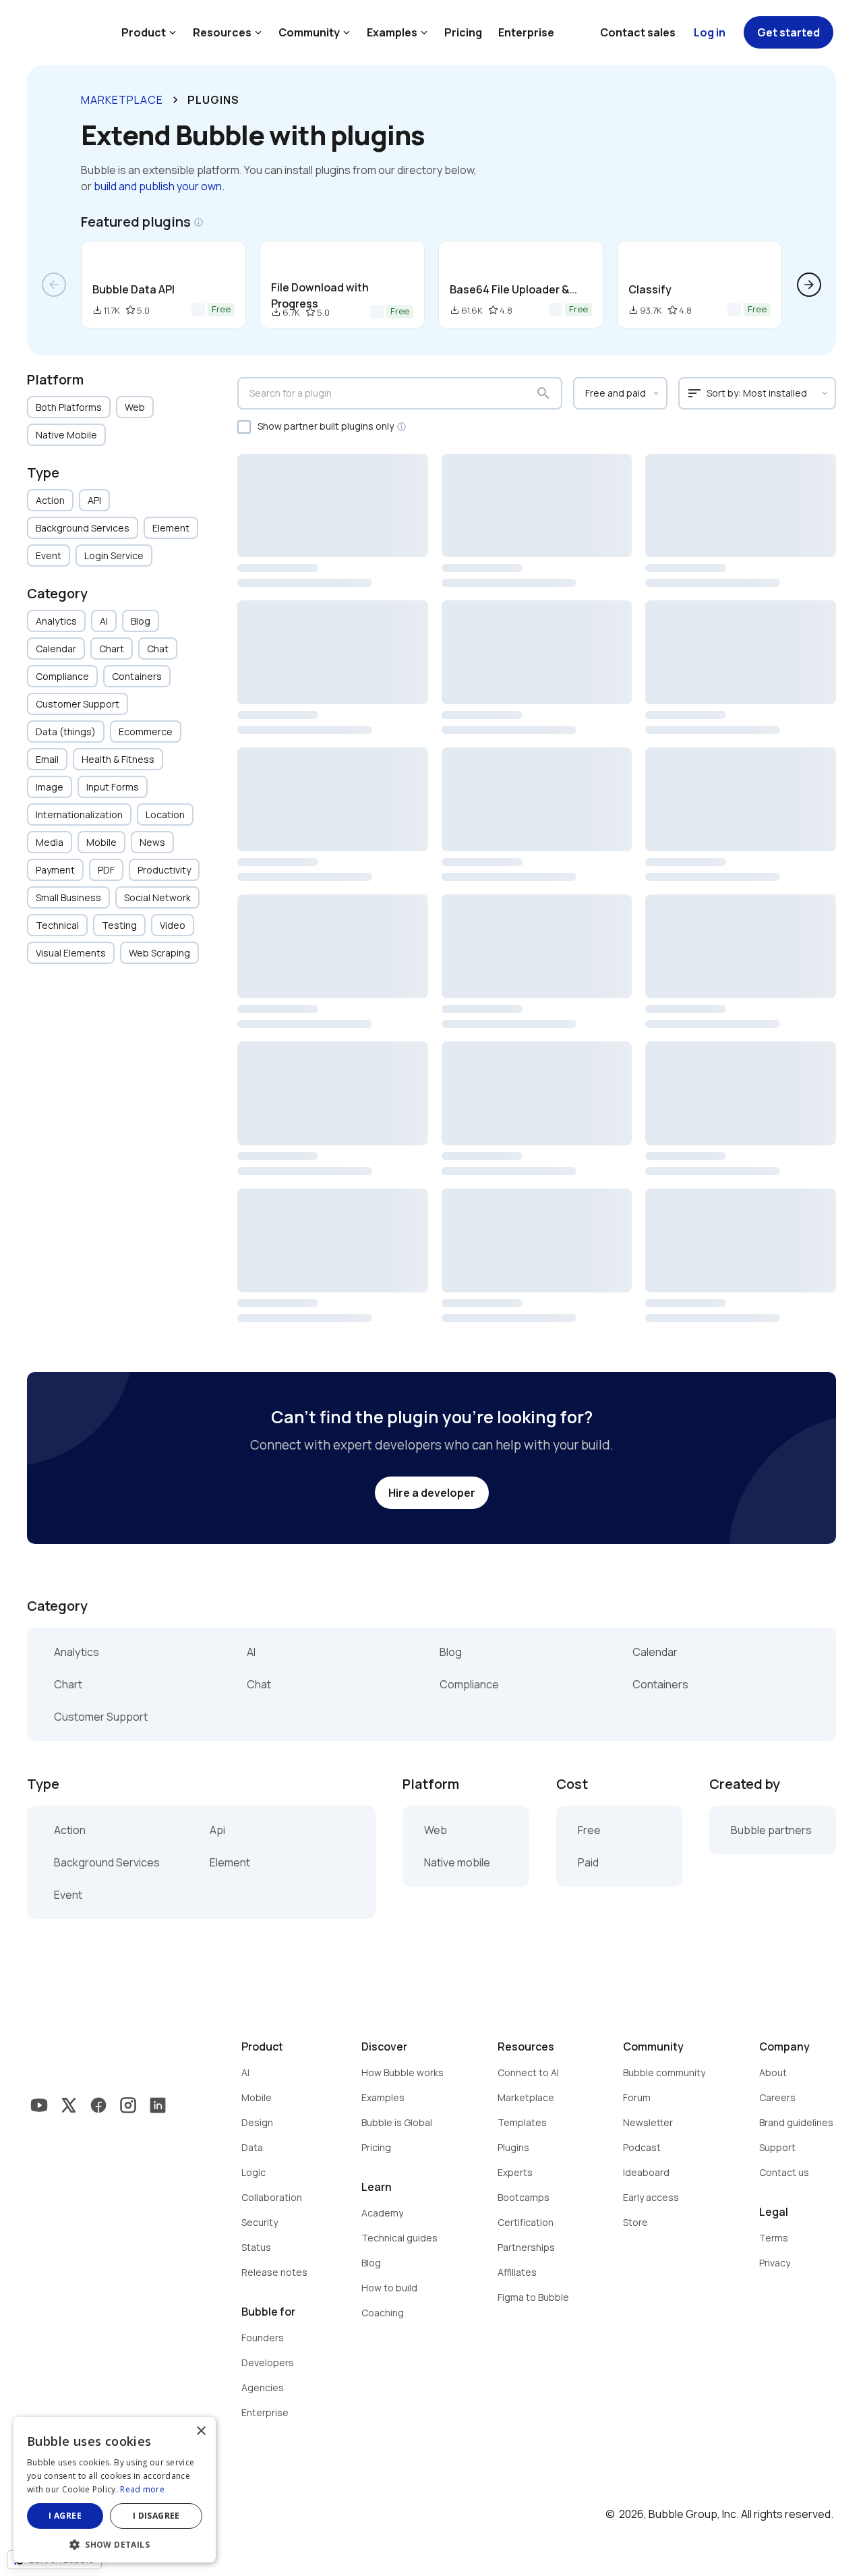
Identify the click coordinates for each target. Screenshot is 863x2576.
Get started (788, 32)
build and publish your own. (159, 186)
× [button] (201, 2431)
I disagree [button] (156, 2516)
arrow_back (54, 285)
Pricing (463, 32)
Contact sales (638, 32)
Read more (142, 2489)
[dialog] (115, 2490)
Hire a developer (432, 1493)
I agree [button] (65, 2516)
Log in (710, 32)
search (543, 393)
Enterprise (526, 32)
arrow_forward (809, 285)
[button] (115, 2543)
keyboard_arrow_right (175, 100)
